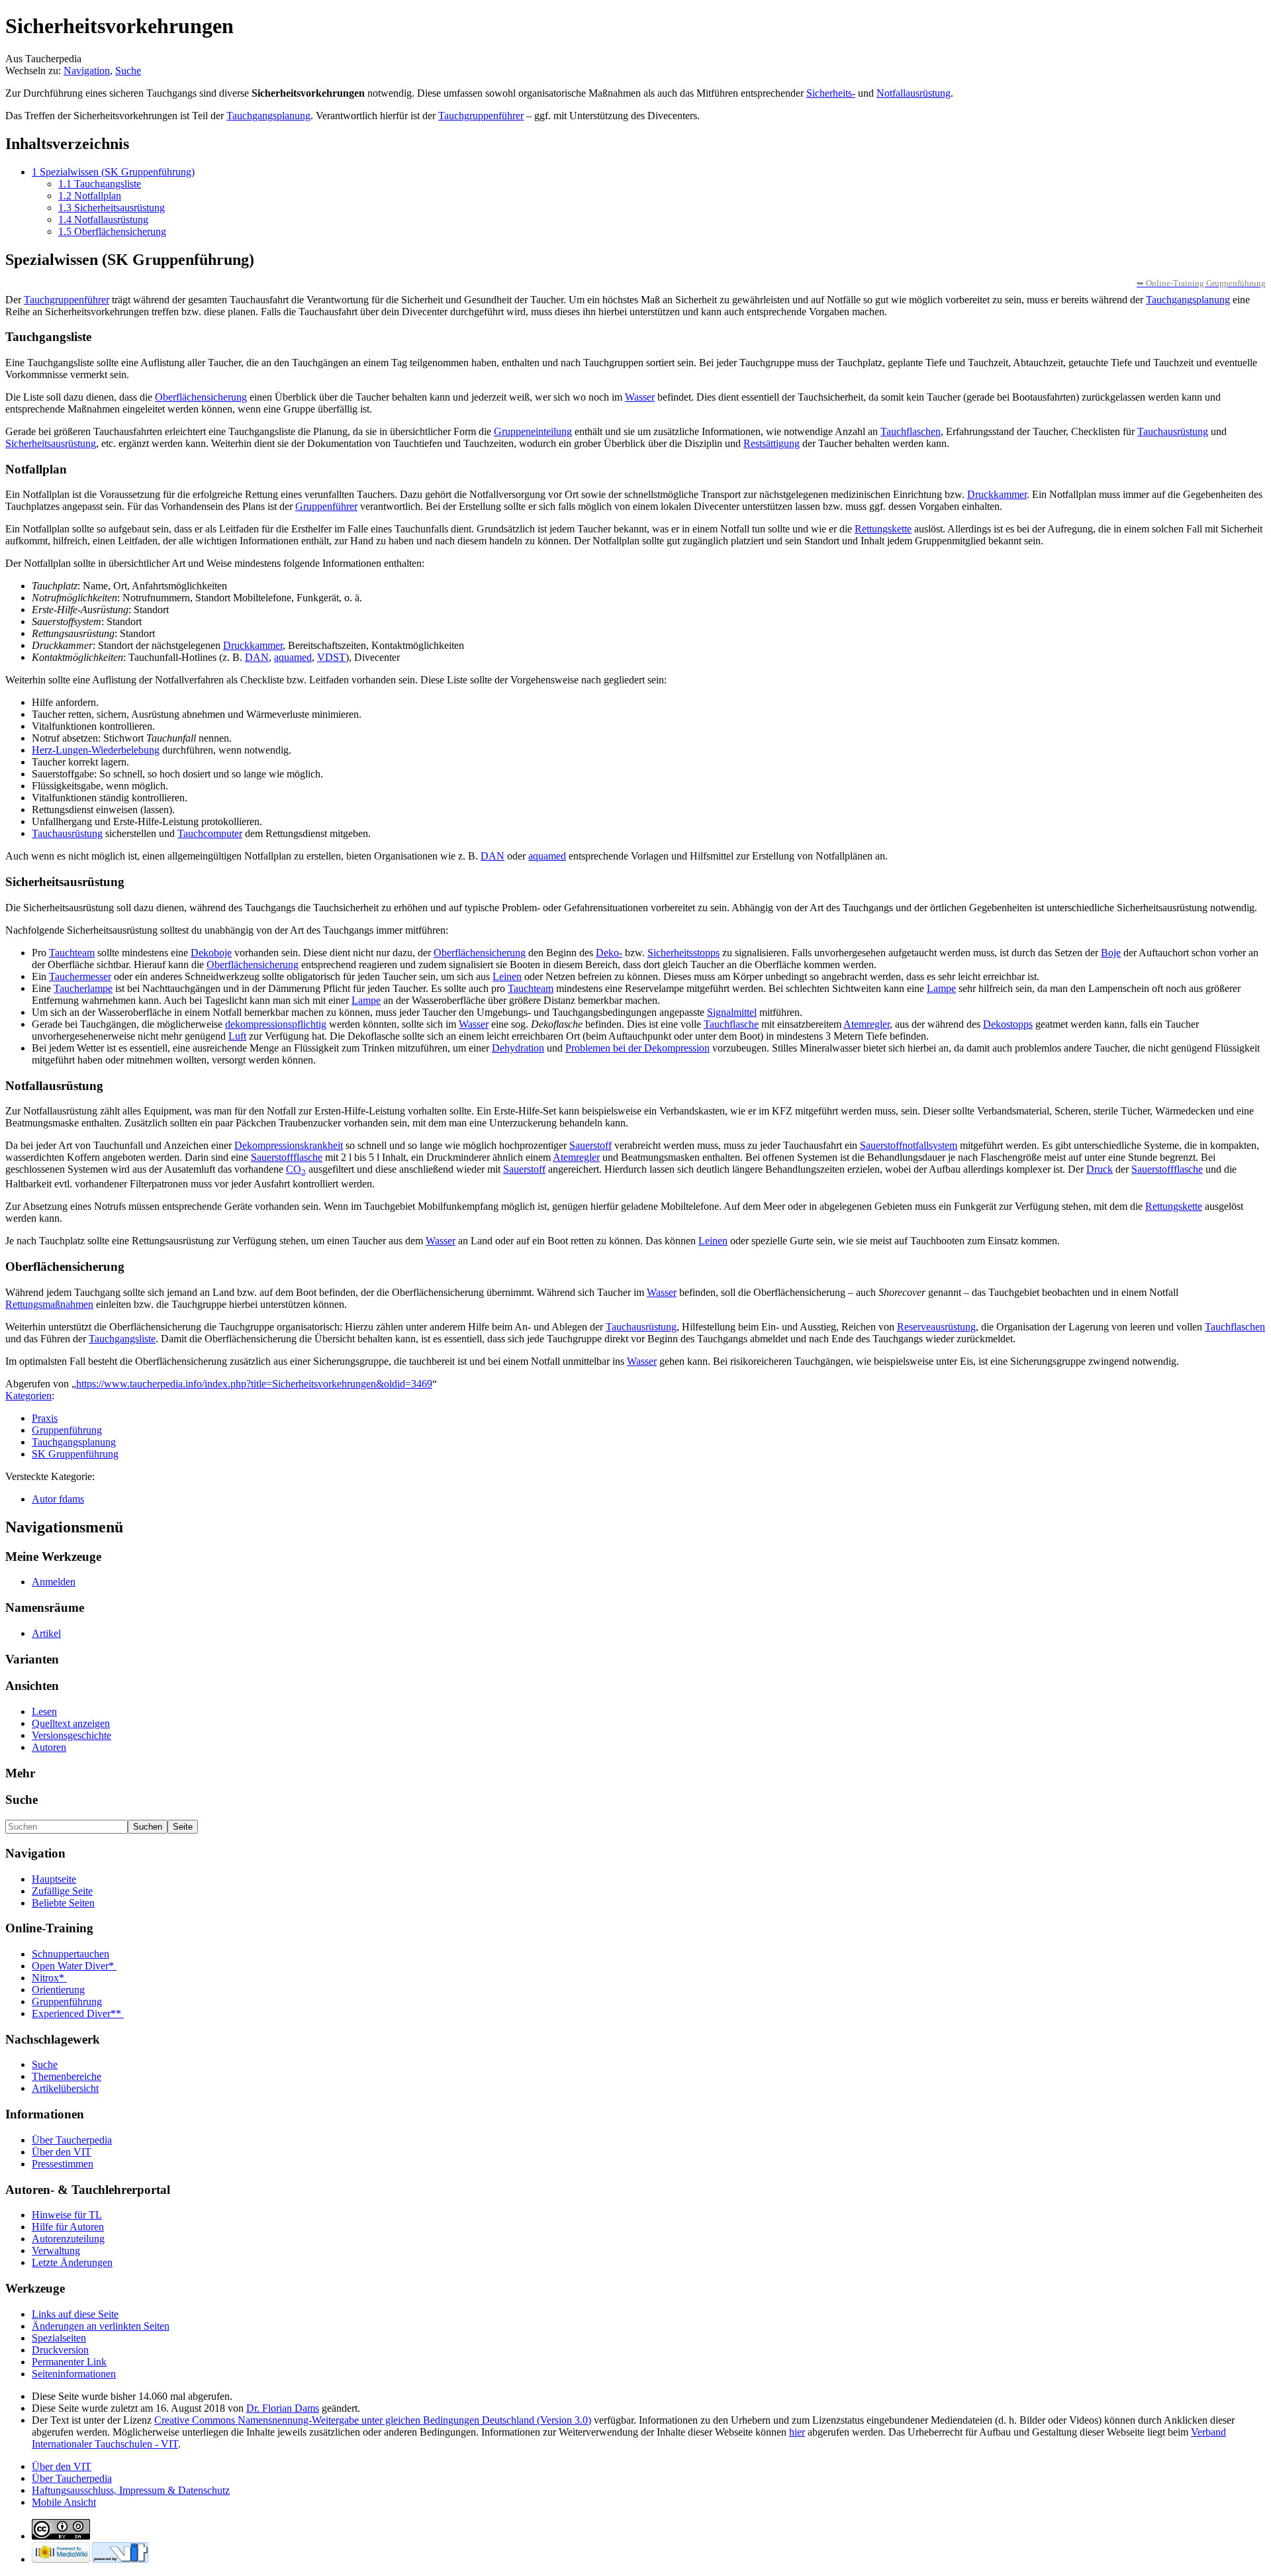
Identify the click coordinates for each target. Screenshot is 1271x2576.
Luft (237, 1036)
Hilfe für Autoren (68, 2227)
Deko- (609, 953)
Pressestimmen (63, 2164)
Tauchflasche (731, 1024)
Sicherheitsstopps (683, 953)
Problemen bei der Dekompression (637, 1048)
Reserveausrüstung (936, 1327)
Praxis (45, 1418)
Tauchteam (72, 953)
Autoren (49, 1747)
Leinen (507, 976)
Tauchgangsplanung (268, 116)
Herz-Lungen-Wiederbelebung (96, 750)
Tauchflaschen (911, 431)
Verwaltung (56, 2251)
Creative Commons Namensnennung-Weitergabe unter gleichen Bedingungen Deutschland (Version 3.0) (373, 2420)
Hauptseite (54, 1879)
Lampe (941, 988)
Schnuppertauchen (71, 1954)
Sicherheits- (831, 93)
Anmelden (54, 1582)
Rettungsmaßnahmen (49, 1304)
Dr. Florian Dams (283, 2408)
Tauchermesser (80, 976)
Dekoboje (211, 953)
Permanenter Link (69, 2362)
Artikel (46, 1633)
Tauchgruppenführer (481, 116)
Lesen (44, 1711)
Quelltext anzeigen (71, 1723)
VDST (331, 657)
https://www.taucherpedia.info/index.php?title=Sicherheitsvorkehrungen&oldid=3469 (254, 1384)
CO (296, 1169)
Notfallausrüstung (914, 93)
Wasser (640, 397)
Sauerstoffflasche (287, 1157)
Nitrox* (49, 1978)
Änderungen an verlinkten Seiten (101, 2326)
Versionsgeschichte (71, 1735)
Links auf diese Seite (75, 2314)
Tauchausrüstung (1173, 431)
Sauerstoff (590, 1145)
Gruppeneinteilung (533, 431)
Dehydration (518, 1048)
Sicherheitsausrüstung (51, 443)
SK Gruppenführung (75, 1454)
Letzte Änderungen (72, 2262)
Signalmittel (732, 1012)
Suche (128, 71)
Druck (1100, 1169)
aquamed (293, 657)
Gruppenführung (67, 1430)
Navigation (87, 71)
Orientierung (58, 1990)
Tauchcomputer (210, 833)
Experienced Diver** (78, 2013)
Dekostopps (1008, 1024)
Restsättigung (772, 443)
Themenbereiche (67, 2076)
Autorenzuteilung (68, 2239)
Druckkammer (997, 494)
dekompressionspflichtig (276, 1024)
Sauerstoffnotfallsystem (909, 1145)
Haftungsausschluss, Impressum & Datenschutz (131, 2490)
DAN (257, 657)
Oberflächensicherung (201, 397)
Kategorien (28, 1396)
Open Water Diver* (74, 1966)
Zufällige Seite (62, 1891)
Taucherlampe (83, 988)
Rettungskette (883, 529)
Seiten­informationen (74, 2374)
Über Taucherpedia (72, 2140)
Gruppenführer (326, 506)
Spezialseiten (59, 2338)
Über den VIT (62, 2152)
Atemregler (867, 1024)
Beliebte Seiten (63, 1903)
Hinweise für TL (67, 2215)
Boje (1111, 953)
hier (797, 2432)
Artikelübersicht (65, 2088)
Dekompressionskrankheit (289, 1145)
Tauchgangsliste (122, 1339)
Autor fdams (58, 1499)
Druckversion (60, 2350)
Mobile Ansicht (64, 2502)
